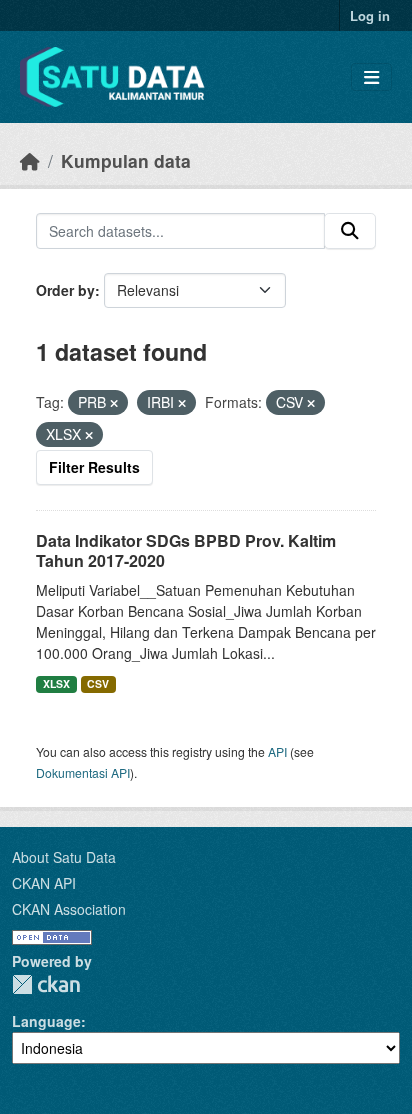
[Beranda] (30, 160)
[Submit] (350, 231)
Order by (65, 290)
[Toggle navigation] (371, 77)
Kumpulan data (126, 160)
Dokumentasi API (83, 772)
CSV (98, 683)
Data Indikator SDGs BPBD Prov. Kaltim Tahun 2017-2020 (186, 551)
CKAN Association (69, 909)
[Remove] (114, 403)
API (277, 751)
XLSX (56, 683)
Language (46, 1021)
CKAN (46, 984)
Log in (370, 15)
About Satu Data (64, 857)
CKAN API (44, 883)
